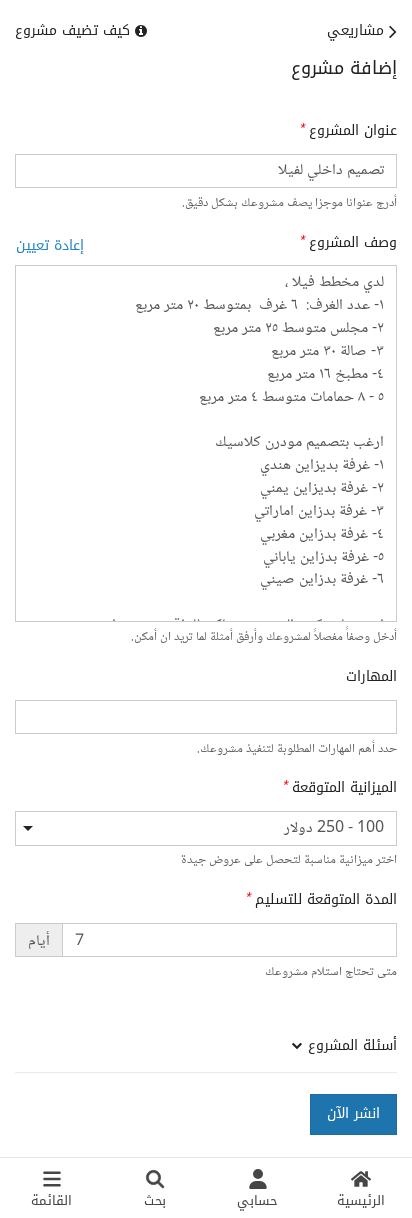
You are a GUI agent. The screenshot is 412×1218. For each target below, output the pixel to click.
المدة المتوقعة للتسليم (326, 900)
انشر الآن (353, 1113)
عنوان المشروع (353, 131)
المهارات (371, 677)
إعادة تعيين (50, 245)
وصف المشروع (353, 243)
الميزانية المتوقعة (344, 788)
